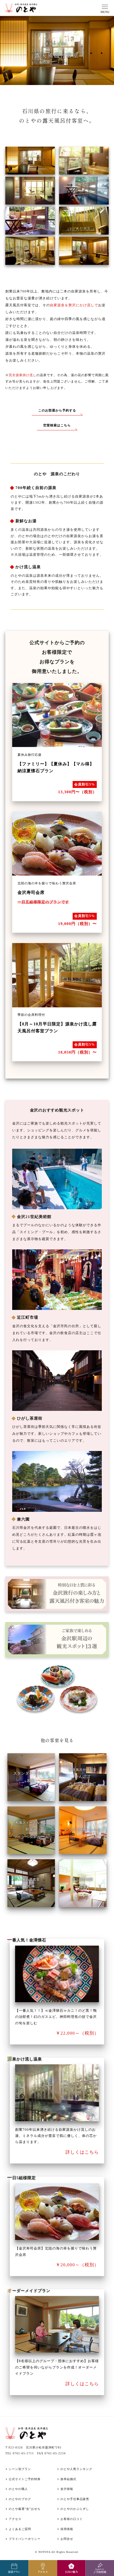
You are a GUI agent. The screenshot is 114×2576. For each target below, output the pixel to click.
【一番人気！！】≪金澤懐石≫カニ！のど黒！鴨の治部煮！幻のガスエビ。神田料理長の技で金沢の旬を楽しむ (56, 2017)
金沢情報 (67, 2489)
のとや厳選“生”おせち (25, 2509)
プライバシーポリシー (25, 2539)
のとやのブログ (20, 2499)
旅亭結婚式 (68, 2479)
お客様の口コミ (72, 2519)
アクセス (15, 2519)
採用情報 (67, 2529)
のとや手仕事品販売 (75, 2499)
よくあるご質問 (20, 2529)
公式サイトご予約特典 (25, 2479)
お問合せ (67, 2539)
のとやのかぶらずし (75, 2509)
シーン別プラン (20, 2469)
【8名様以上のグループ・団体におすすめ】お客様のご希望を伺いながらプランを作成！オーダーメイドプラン (57, 2367)
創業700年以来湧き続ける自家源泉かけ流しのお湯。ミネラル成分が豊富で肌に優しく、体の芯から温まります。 (56, 2136)
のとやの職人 (18, 2489)
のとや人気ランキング (76, 2469)
